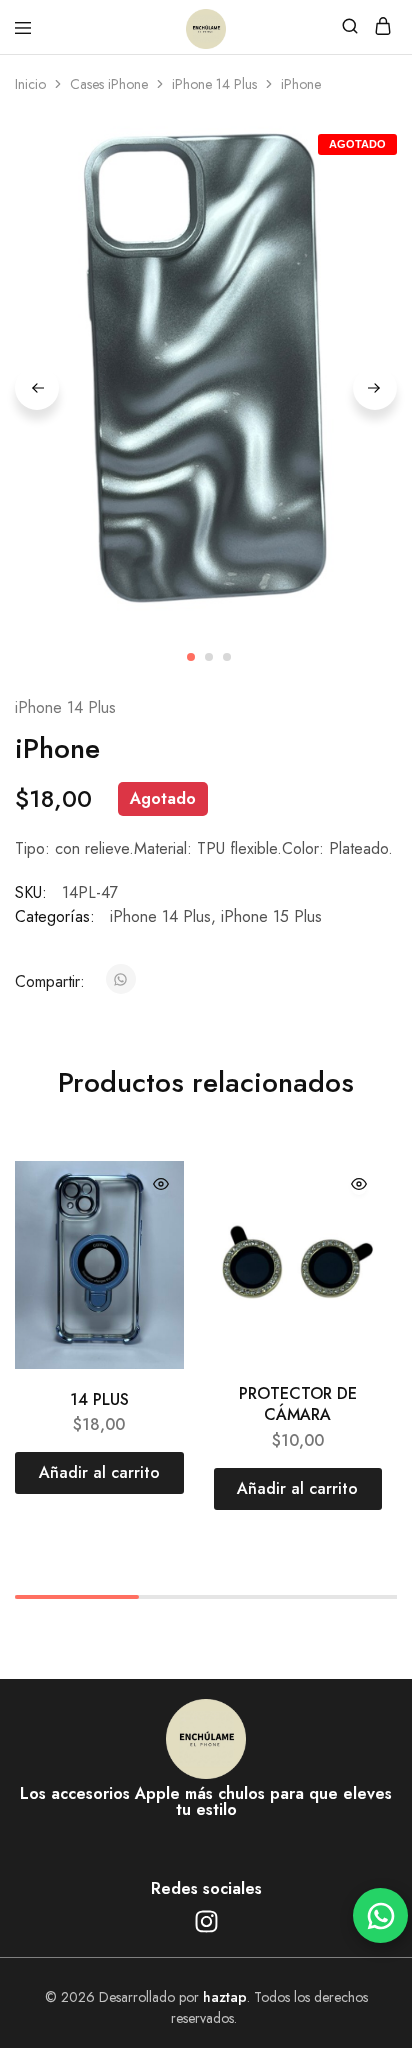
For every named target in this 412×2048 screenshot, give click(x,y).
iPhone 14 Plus (214, 84)
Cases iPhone (109, 84)
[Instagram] (206, 1922)
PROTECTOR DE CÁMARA (298, 1404)
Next (375, 388)
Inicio (30, 84)
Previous (37, 388)
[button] (99, 1473)
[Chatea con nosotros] (380, 1915)
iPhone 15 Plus (271, 916)
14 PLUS (99, 1399)
